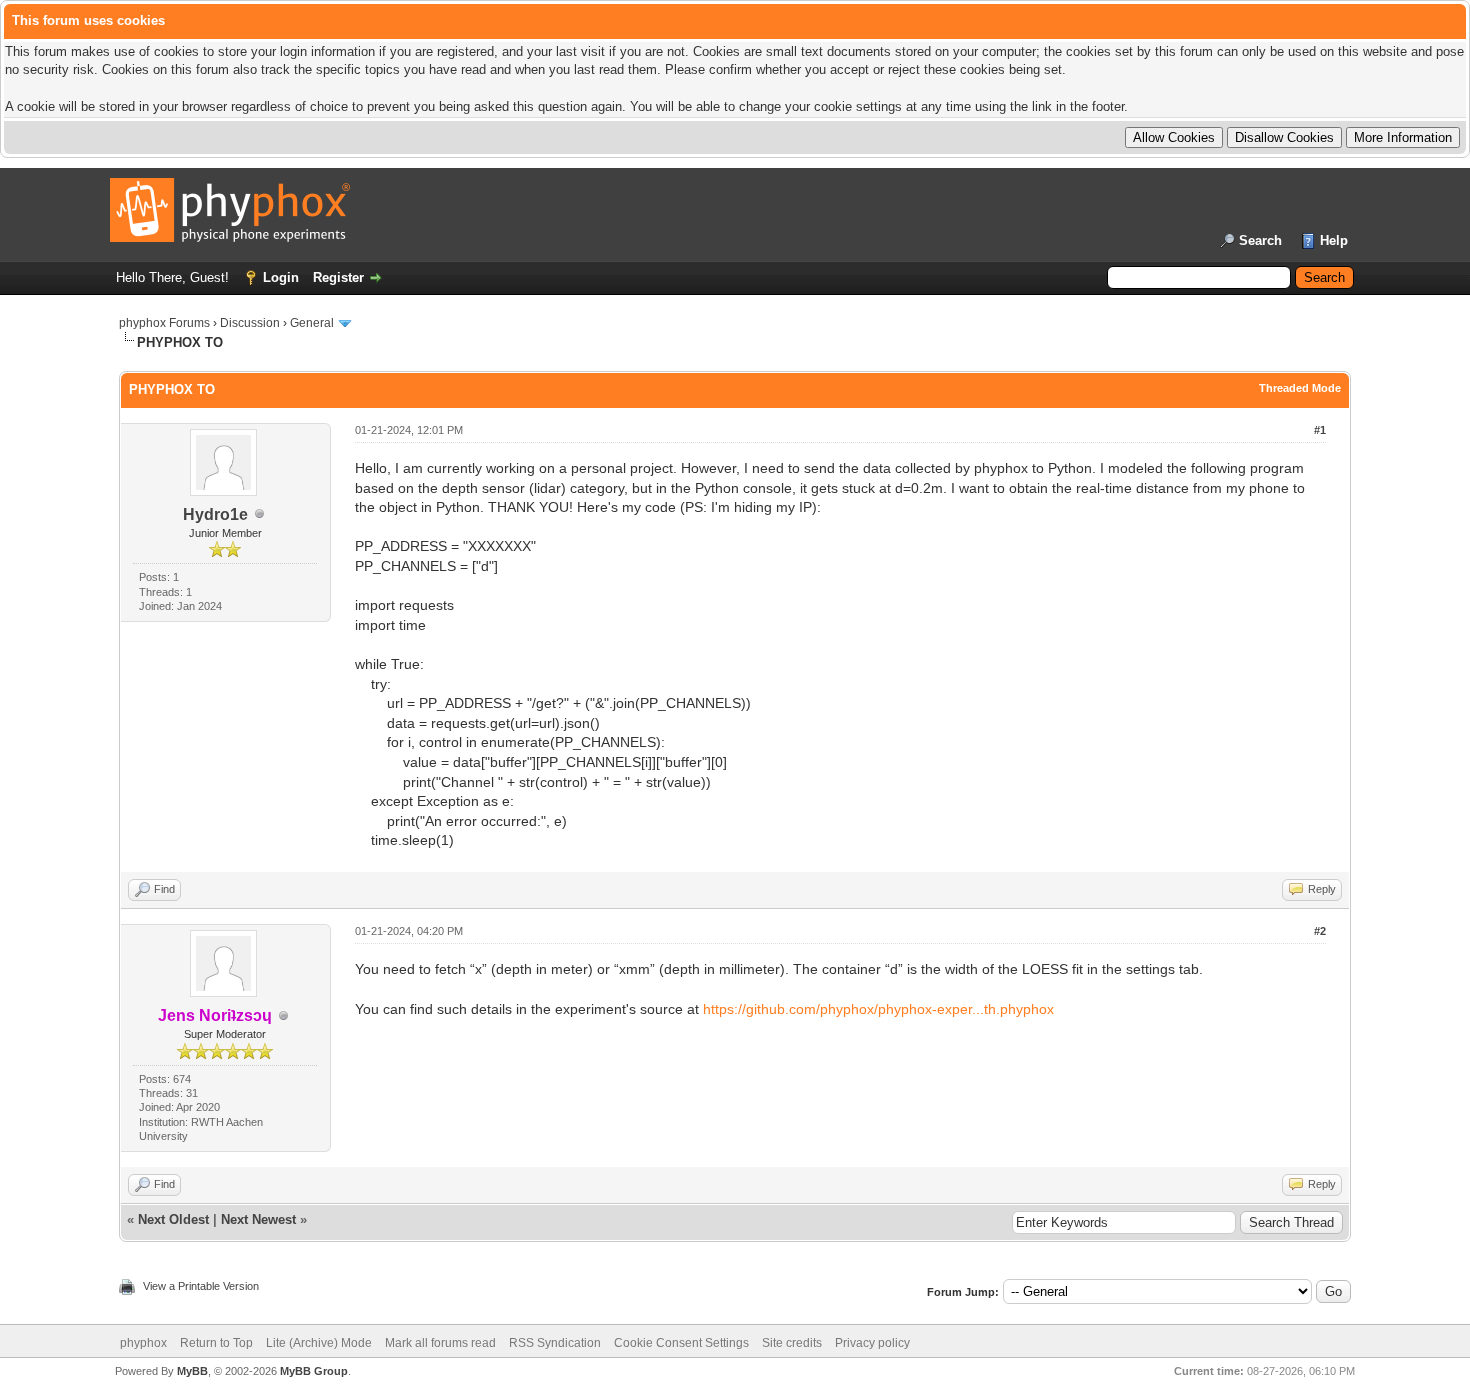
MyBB (192, 1371)
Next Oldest (173, 1219)
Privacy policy (872, 1343)
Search (1260, 240)
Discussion (250, 323)
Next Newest (258, 1219)
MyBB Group (314, 1371)
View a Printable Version (201, 1286)
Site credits (792, 1343)
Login (281, 277)
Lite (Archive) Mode (319, 1343)
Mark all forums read (440, 1343)
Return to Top (216, 1343)
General (312, 323)
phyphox (143, 1343)
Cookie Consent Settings (681, 1343)
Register (338, 277)
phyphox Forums (164, 323)
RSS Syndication (555, 1343)
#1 (1320, 430)
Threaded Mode (1300, 388)
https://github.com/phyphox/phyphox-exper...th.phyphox (878, 1009)
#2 (1320, 931)
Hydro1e (215, 514)
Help (1334, 240)
